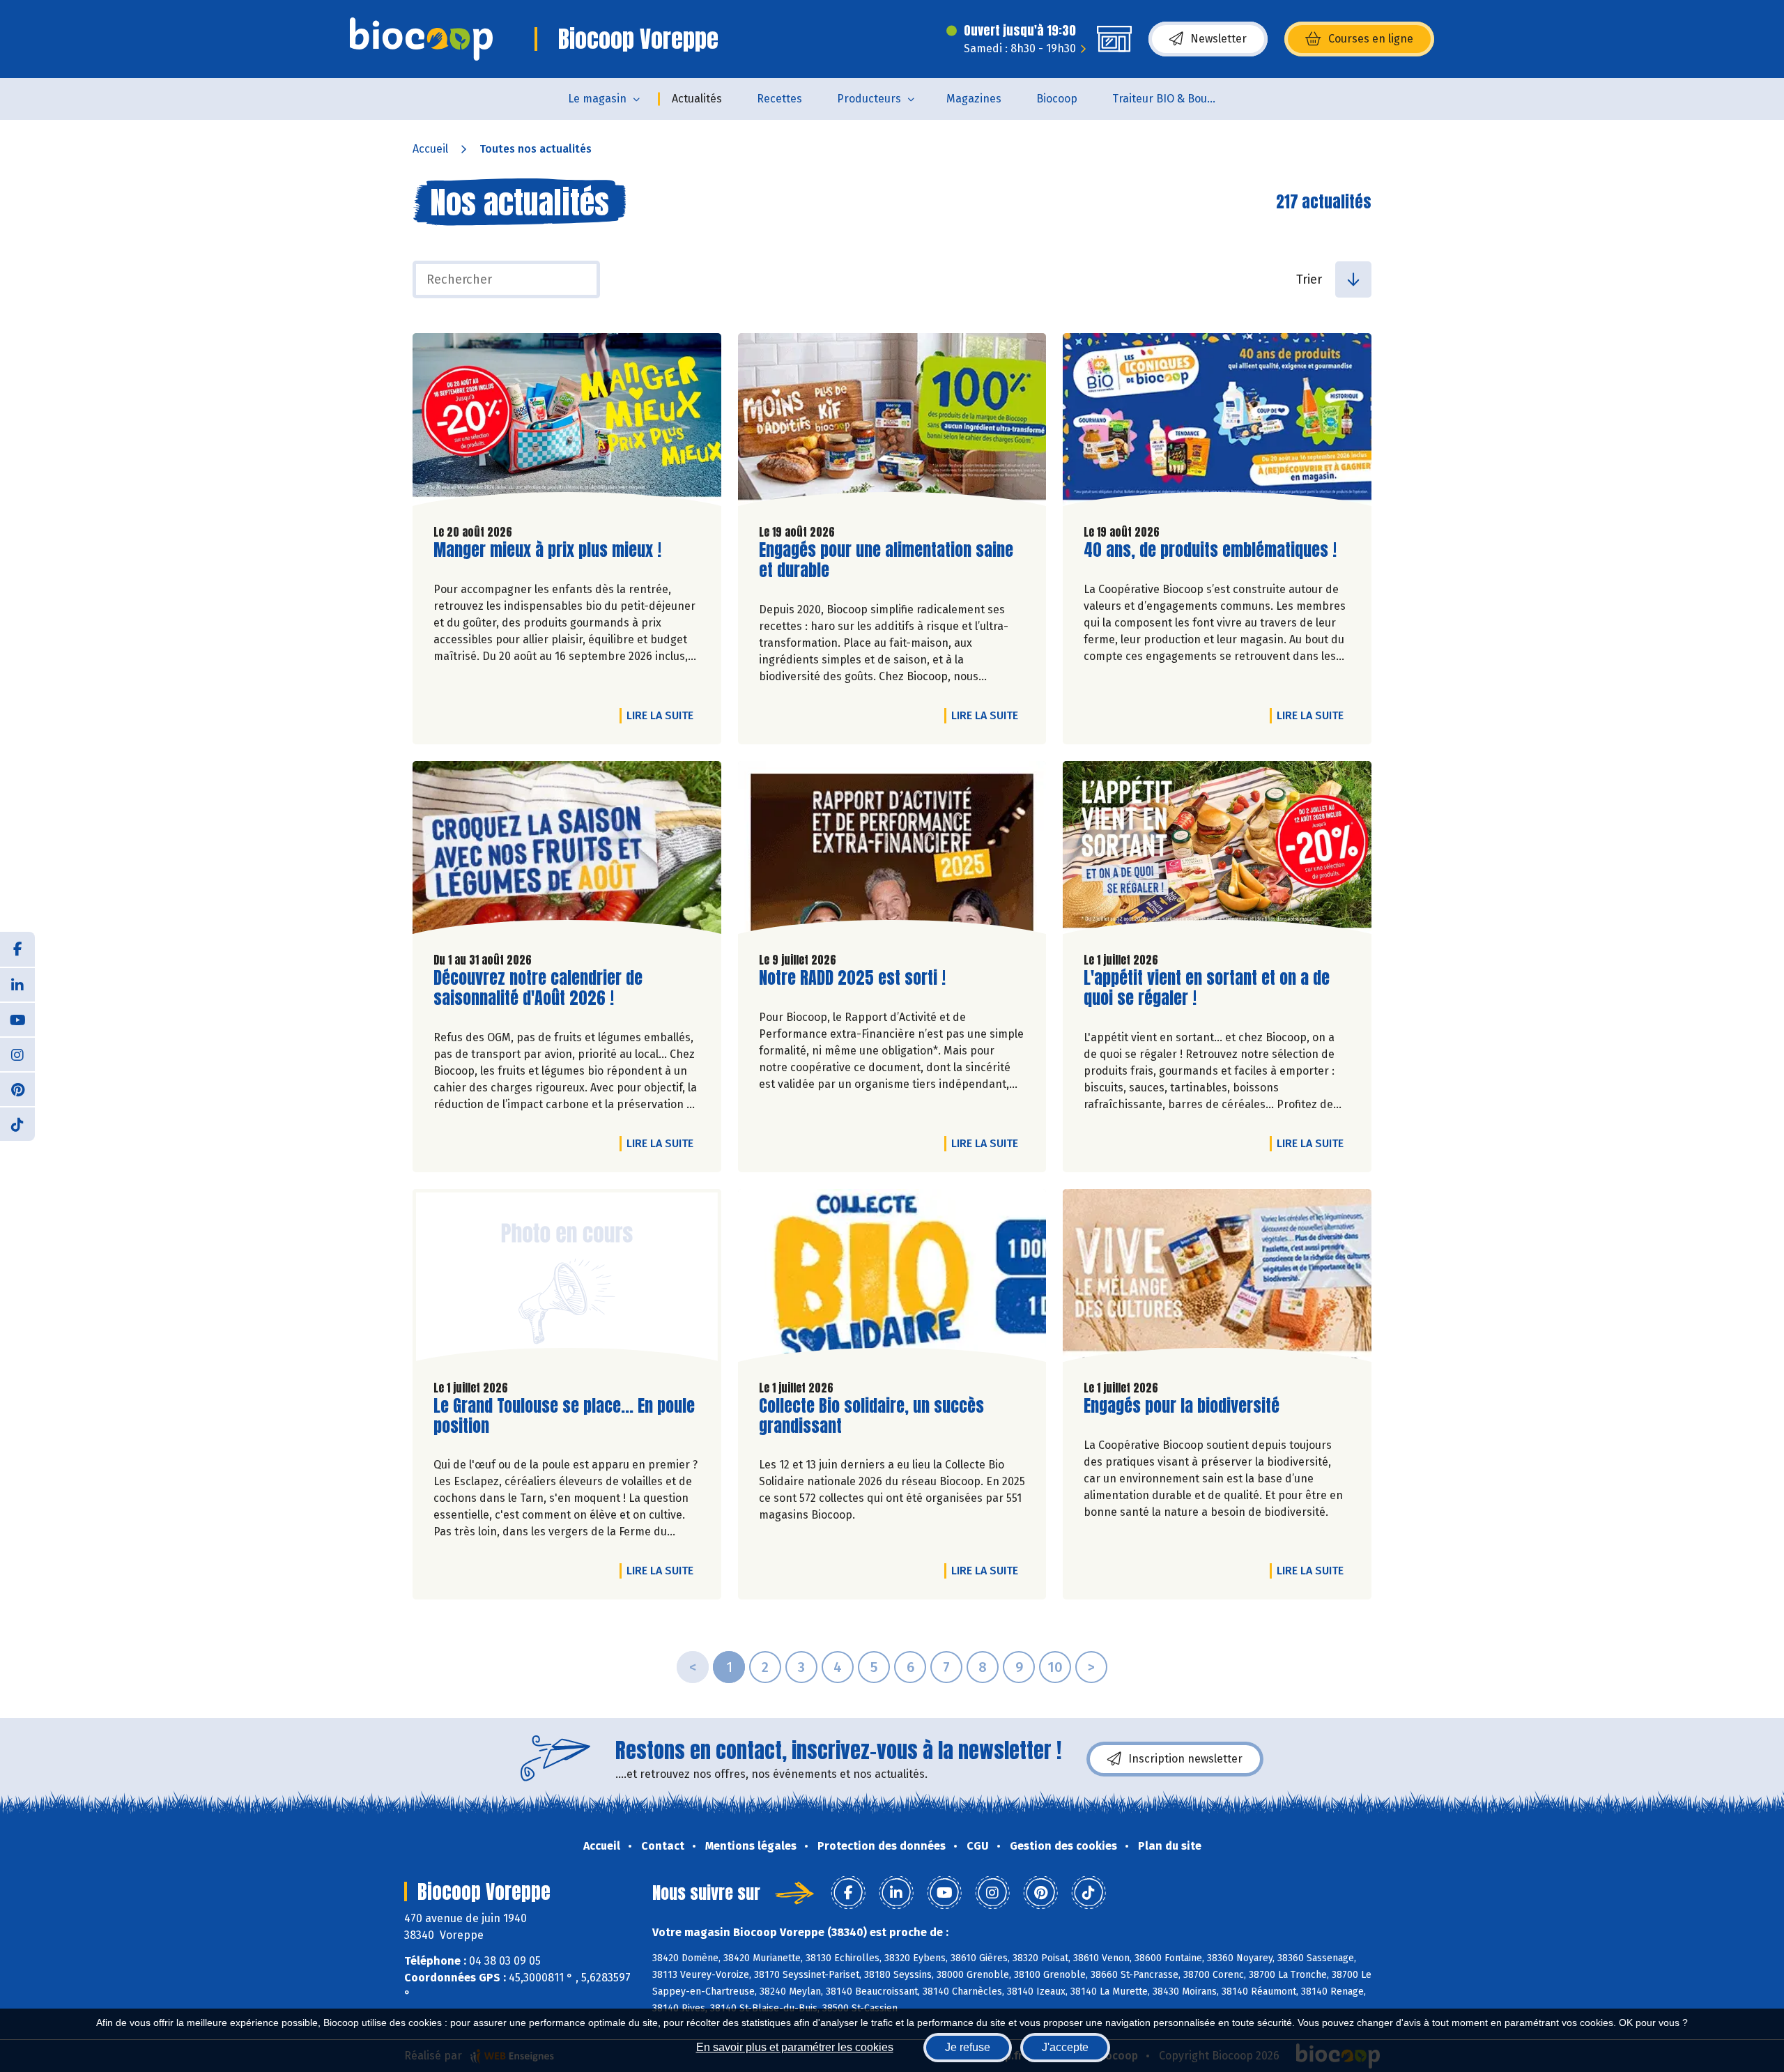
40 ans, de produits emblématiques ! (1210, 550)
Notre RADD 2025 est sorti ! (852, 978)
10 (1055, 1667)
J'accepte (1065, 2047)
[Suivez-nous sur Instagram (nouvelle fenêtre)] (17, 1054)
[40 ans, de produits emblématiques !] (1217, 423)
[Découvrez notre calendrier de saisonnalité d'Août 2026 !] (567, 851)
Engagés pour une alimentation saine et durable (886, 560)
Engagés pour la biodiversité (1182, 1406)
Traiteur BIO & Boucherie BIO (1173, 99)
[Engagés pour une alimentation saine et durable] (892, 423)
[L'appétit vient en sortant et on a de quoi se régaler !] (1217, 851)
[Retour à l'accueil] (421, 39)
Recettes (779, 99)
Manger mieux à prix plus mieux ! (547, 550)
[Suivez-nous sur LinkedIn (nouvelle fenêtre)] (17, 984)
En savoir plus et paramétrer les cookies (795, 2047)
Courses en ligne (1371, 39)
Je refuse (968, 2047)
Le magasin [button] (597, 99)
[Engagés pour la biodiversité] (1217, 1279)
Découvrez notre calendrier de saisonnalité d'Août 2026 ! (538, 988)
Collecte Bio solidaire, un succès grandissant (871, 1416)
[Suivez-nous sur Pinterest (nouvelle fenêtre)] (17, 1089)
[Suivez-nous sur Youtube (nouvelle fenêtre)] (17, 1019)
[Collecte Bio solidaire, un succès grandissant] (892, 1279)
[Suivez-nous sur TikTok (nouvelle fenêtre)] (17, 1123)
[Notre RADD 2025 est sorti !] (892, 851)
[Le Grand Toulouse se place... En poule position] (567, 1279)
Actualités (697, 99)
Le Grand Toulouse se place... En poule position (564, 1416)
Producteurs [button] (869, 99)
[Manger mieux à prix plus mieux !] (567, 423)
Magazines (974, 99)
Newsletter (1218, 39)
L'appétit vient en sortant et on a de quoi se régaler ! (1207, 988)
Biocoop (1057, 99)
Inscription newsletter (1185, 1759)
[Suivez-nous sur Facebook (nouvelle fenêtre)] (17, 949)
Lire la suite (663, 715)
